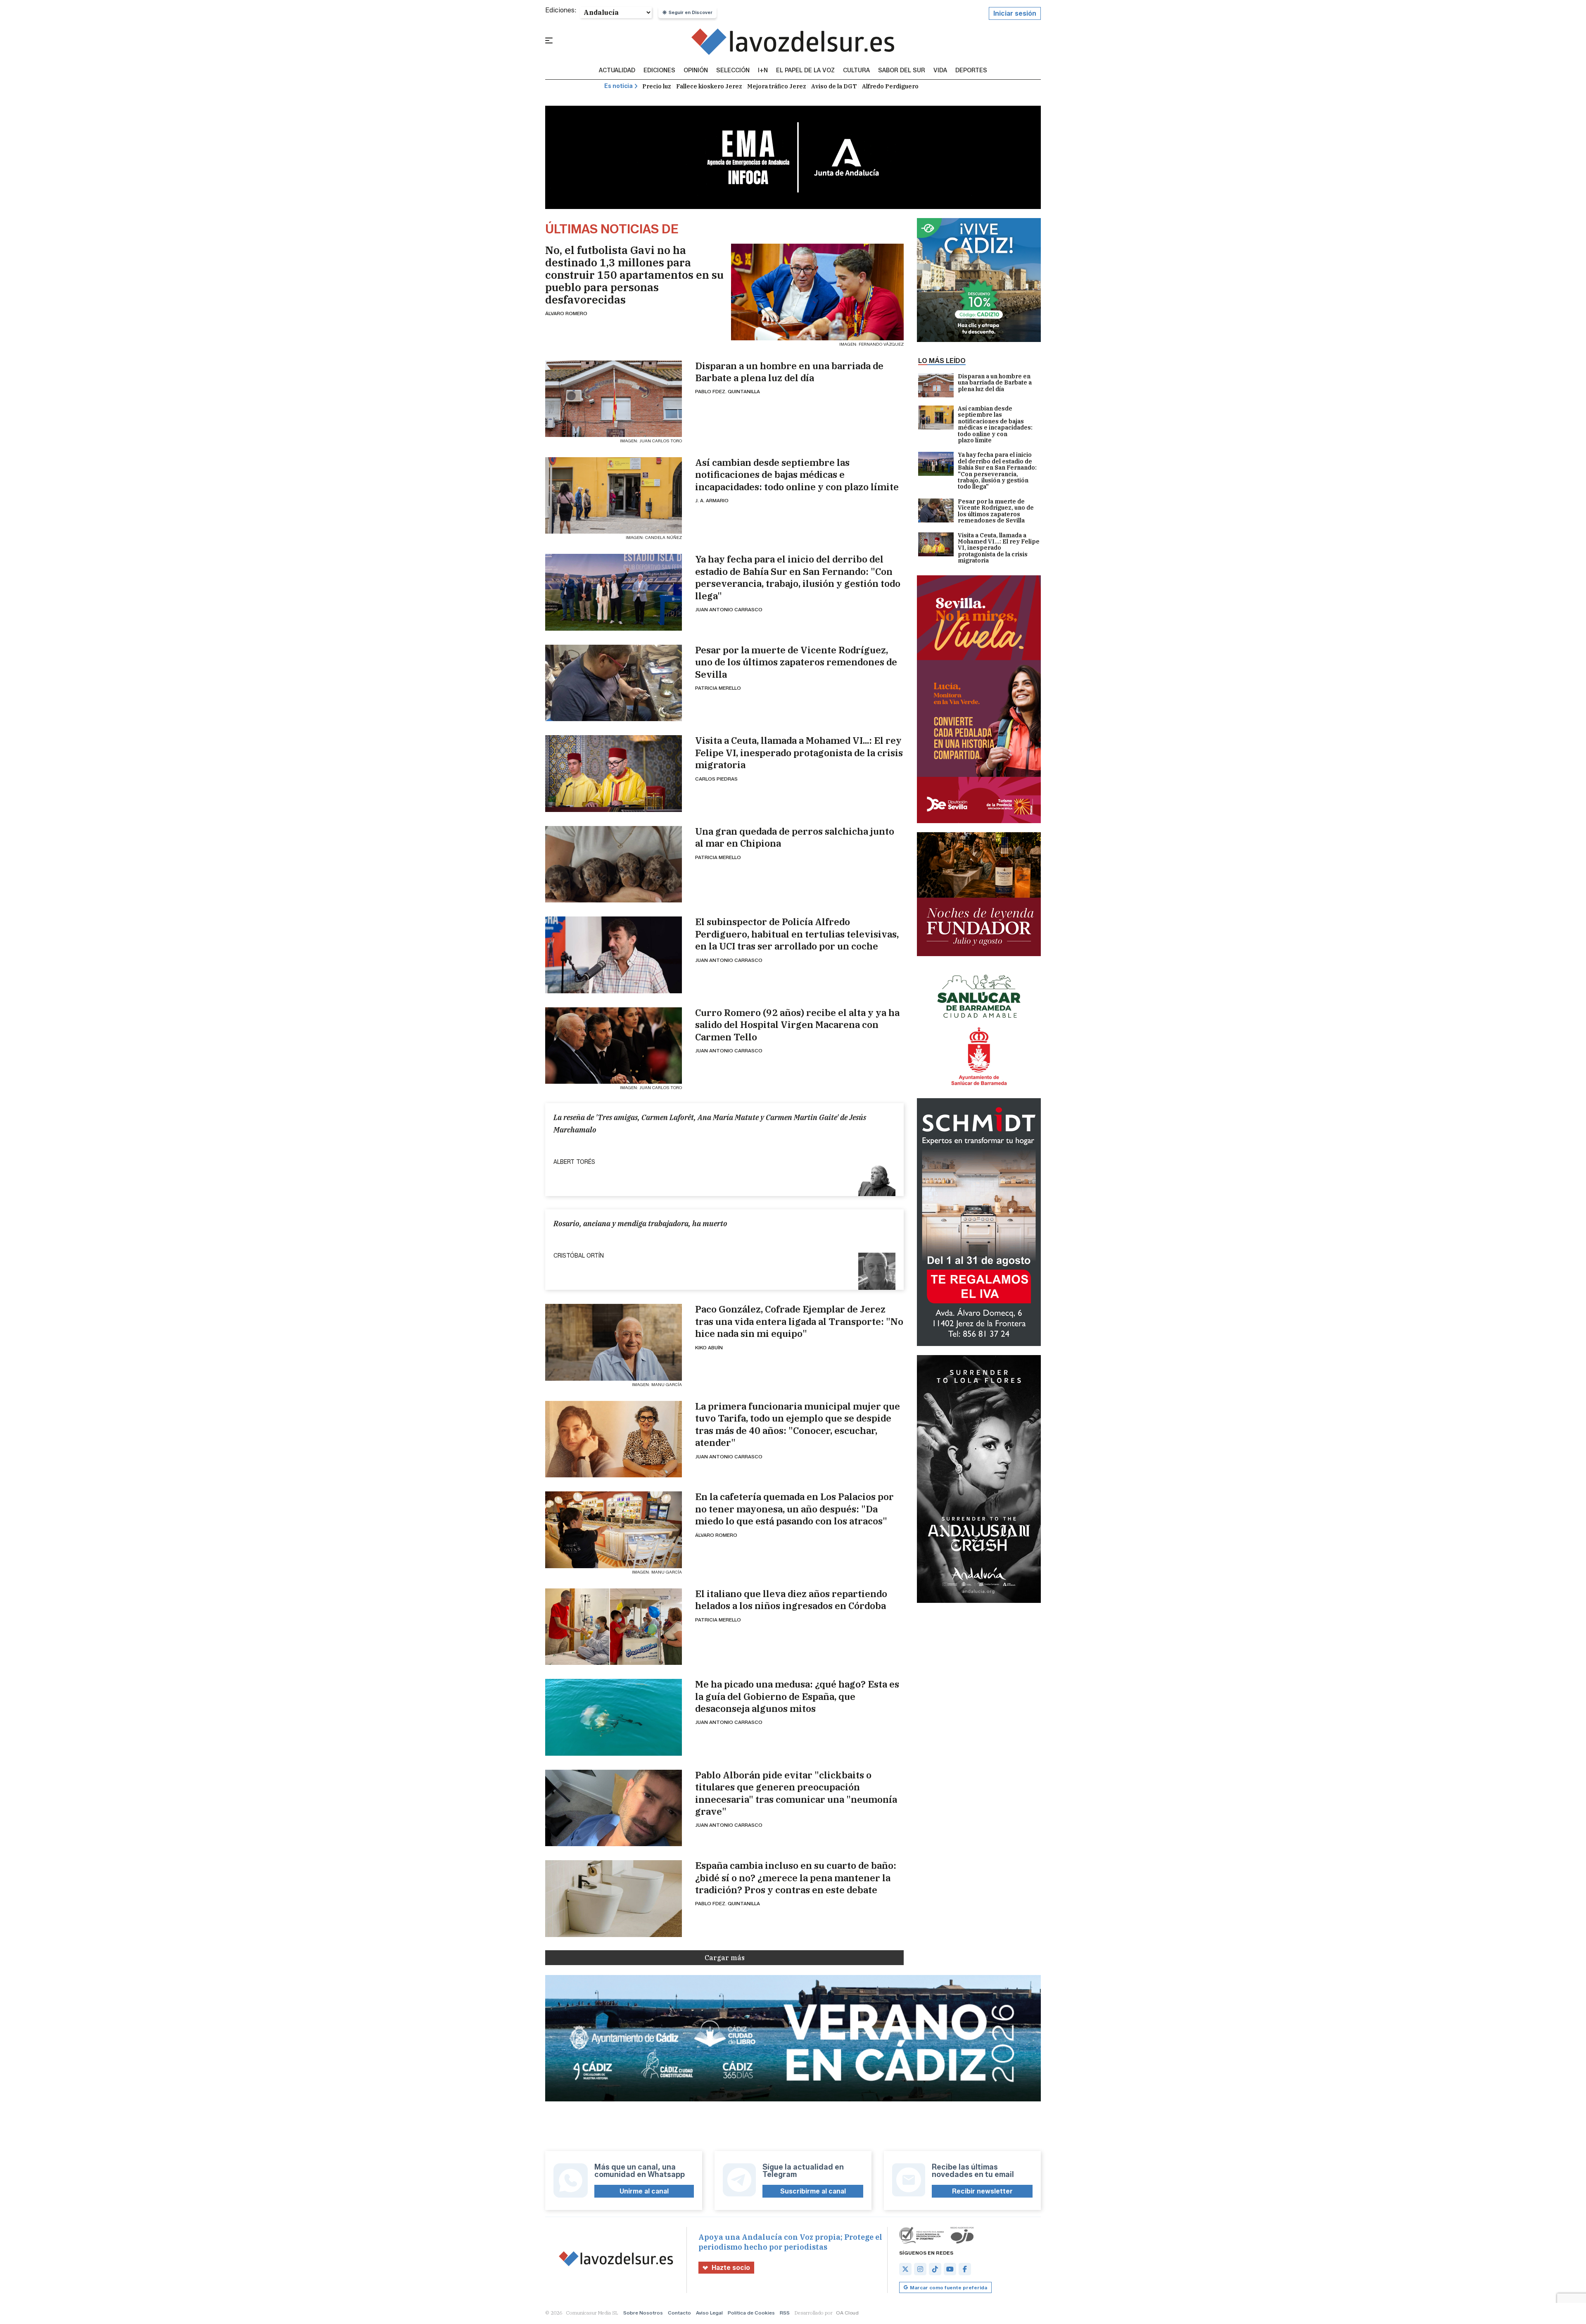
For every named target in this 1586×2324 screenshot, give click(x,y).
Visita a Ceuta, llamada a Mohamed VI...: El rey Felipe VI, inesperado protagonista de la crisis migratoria (799, 753)
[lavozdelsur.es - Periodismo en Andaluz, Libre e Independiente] (793, 42)
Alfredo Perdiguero (890, 86)
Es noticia (618, 86)
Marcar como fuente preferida (949, 2287)
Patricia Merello (718, 688)
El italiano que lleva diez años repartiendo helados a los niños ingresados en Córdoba (791, 1600)
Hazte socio (731, 2268)
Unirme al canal (644, 2191)
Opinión (696, 71)
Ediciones (659, 71)
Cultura (856, 71)
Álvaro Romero (566, 313)
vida (940, 71)
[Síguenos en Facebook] (965, 2269)
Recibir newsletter (982, 2191)
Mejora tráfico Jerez (777, 86)
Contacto (679, 2313)
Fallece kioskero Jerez (709, 86)
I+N (763, 71)
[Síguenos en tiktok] (935, 2269)
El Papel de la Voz (805, 71)
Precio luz (657, 86)
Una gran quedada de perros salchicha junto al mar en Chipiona (795, 837)
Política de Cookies (751, 2313)
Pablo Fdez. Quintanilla (728, 391)
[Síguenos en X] (905, 2269)
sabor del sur (902, 71)
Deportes (971, 71)
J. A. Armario (712, 500)
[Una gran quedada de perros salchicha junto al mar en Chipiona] (614, 864)
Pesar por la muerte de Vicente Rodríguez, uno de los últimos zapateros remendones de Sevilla (796, 662)
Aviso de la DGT (834, 86)
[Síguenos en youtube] (950, 2269)
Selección (733, 71)
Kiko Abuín (709, 1347)
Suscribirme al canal (813, 2191)
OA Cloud (847, 2313)
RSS (785, 2313)
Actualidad (617, 71)
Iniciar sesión (1015, 13)
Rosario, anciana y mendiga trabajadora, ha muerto (640, 1224)
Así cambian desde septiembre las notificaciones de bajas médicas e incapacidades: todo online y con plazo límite (797, 475)
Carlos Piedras (716, 779)
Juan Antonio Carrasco (729, 609)
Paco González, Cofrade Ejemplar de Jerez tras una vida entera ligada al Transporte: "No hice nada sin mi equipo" (799, 1321)
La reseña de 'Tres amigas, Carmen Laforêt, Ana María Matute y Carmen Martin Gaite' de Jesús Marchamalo (710, 1123)
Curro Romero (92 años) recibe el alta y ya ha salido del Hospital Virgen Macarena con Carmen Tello (797, 1025)
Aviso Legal (709, 2313)
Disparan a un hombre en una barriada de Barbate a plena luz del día (789, 372)
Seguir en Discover (691, 12)
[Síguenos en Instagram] (920, 2269)
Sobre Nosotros (643, 2313)
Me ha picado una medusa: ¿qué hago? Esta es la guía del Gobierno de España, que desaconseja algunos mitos (797, 1696)
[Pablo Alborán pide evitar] (614, 1808)
